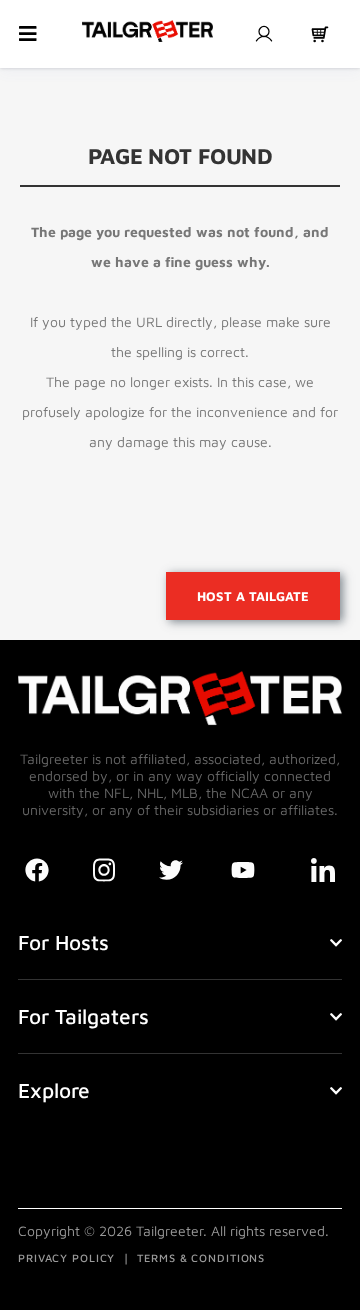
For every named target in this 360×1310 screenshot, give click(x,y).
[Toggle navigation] (28, 34)
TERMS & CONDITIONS (201, 1257)
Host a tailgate (253, 596)
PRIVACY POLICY (66, 1257)
